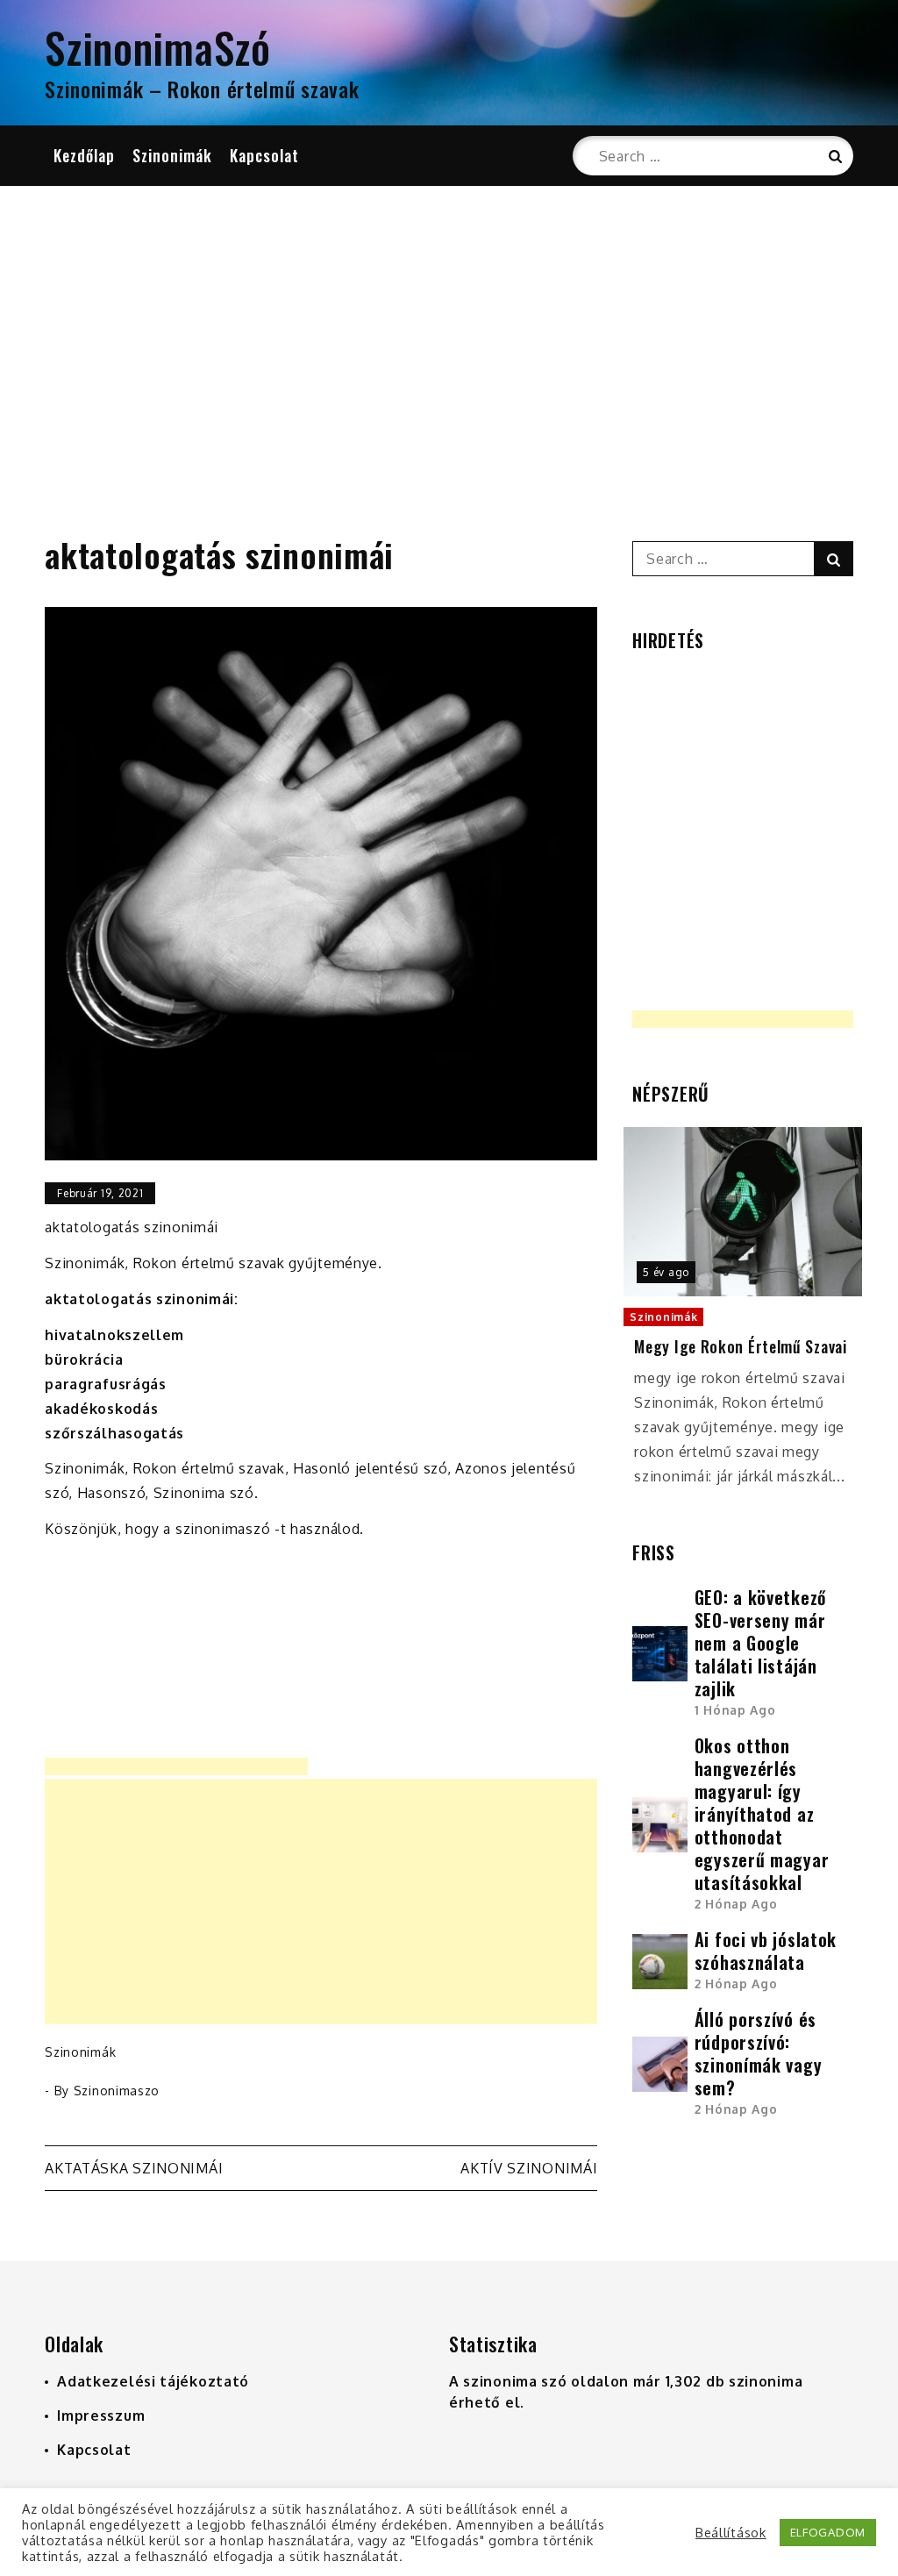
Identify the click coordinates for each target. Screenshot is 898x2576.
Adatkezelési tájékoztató (153, 2381)
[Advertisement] (449, 339)
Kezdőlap (84, 155)
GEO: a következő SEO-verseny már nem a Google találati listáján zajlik (760, 1643)
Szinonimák (172, 155)
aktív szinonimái (529, 2168)
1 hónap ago (735, 1710)
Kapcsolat (264, 155)
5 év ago (666, 1272)
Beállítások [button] (731, 2532)
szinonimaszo (117, 2091)
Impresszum (101, 2415)
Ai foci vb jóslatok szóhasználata (766, 1951)
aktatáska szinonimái (134, 2168)
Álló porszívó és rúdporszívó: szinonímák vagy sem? (759, 2053)
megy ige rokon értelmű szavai (740, 1347)
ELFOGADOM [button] (828, 2532)
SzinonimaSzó (157, 47)
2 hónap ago (736, 1904)
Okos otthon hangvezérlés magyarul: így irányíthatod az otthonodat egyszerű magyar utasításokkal (762, 1814)
